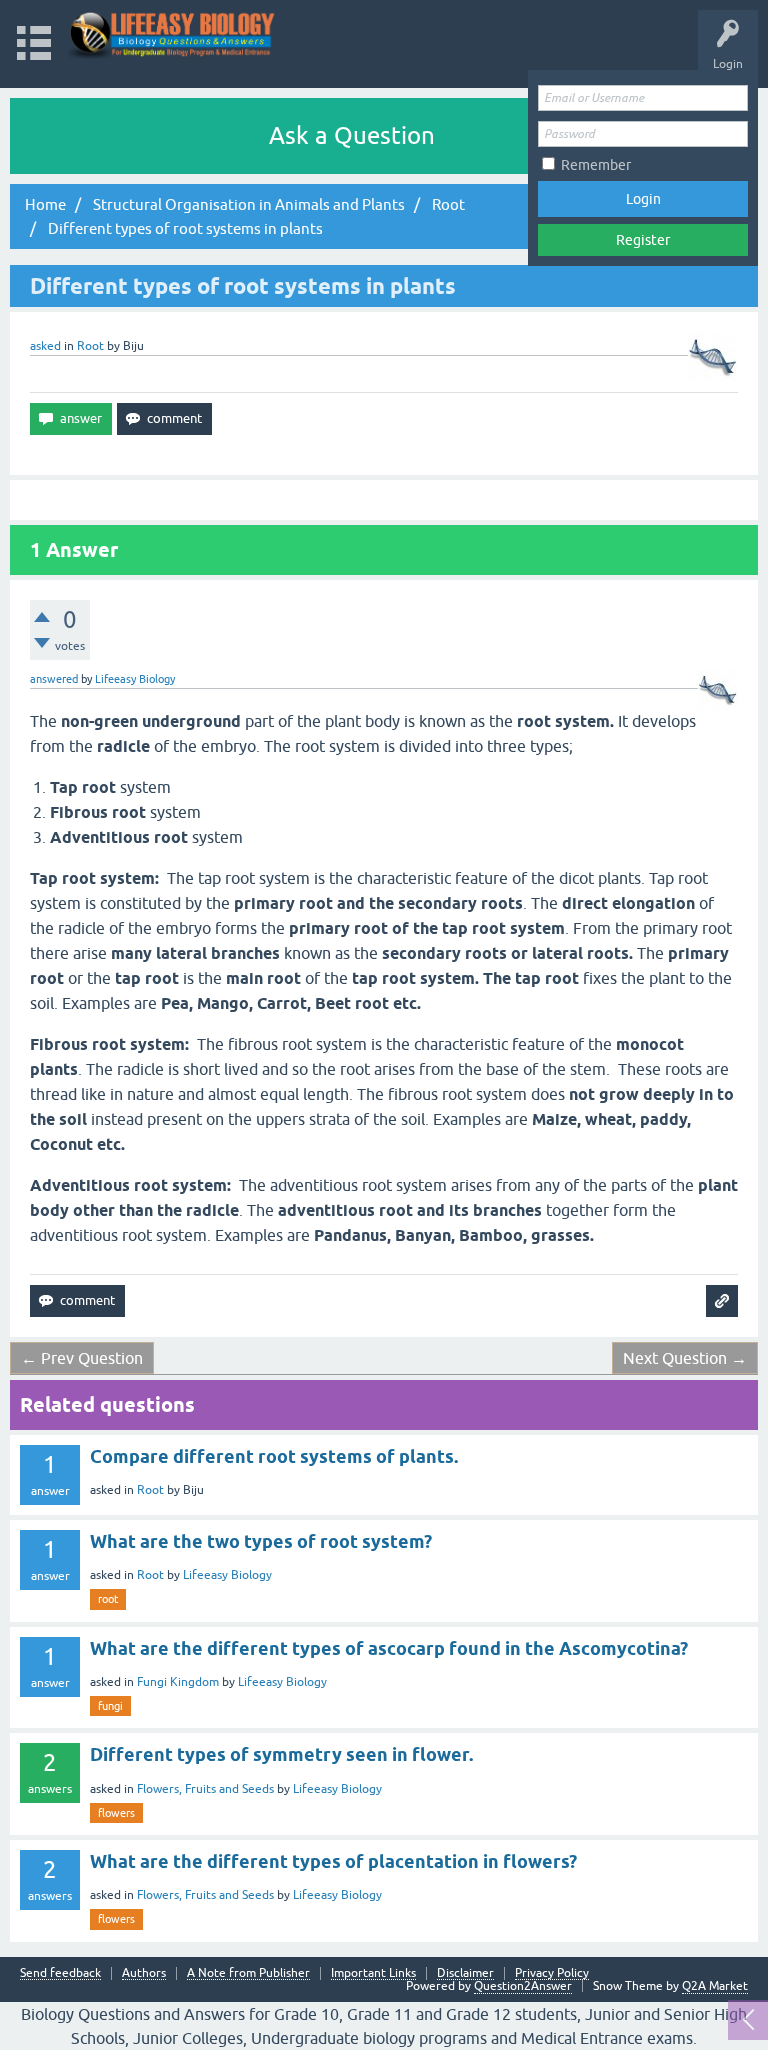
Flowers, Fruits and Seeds (205, 1789)
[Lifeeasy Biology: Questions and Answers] (172, 34)
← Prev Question (82, 1358)
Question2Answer (523, 1986)
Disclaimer (465, 1973)
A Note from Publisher (248, 1973)
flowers (116, 1813)
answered (54, 679)
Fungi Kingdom (178, 1682)
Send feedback (60, 1973)
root (108, 1599)
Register (643, 240)
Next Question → (685, 1358)
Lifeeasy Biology (227, 1575)
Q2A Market (715, 1986)
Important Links (373, 1973)
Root (90, 346)
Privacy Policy (552, 1973)
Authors (144, 1973)
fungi (110, 1706)
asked (45, 346)
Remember (596, 165)
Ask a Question (352, 135)
